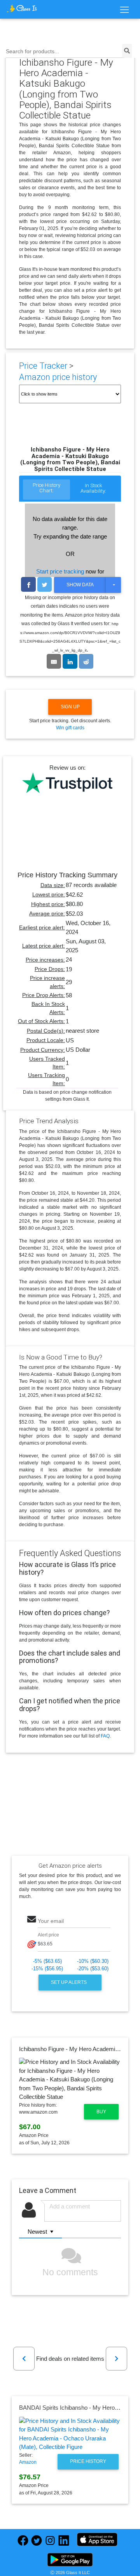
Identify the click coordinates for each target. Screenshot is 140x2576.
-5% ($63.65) (47, 1961)
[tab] (46, 490)
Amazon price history (58, 377)
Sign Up (70, 707)
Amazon (28, 2462)
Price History (88, 2461)
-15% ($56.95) (47, 1969)
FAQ (105, 1736)
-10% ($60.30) (93, 1961)
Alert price (48, 1935)
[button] (24, 2359)
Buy (101, 2112)
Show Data (80, 585)
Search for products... (32, 51)
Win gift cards (70, 728)
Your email (51, 1921)
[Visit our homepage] (22, 8)
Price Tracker (43, 366)
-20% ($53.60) (93, 1969)
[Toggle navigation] (124, 10)
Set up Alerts (69, 1982)
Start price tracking (60, 571)
